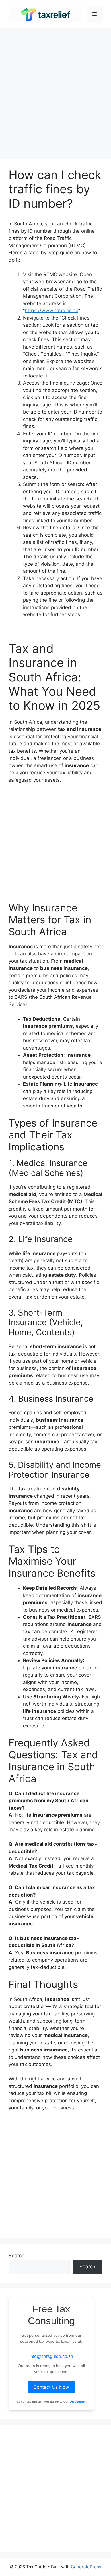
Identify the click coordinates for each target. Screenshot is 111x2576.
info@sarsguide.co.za (51, 2356)
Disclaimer (78, 2401)
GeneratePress (86, 2567)
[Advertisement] (55, 91)
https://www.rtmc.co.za (52, 311)
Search (17, 2256)
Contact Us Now (51, 2387)
